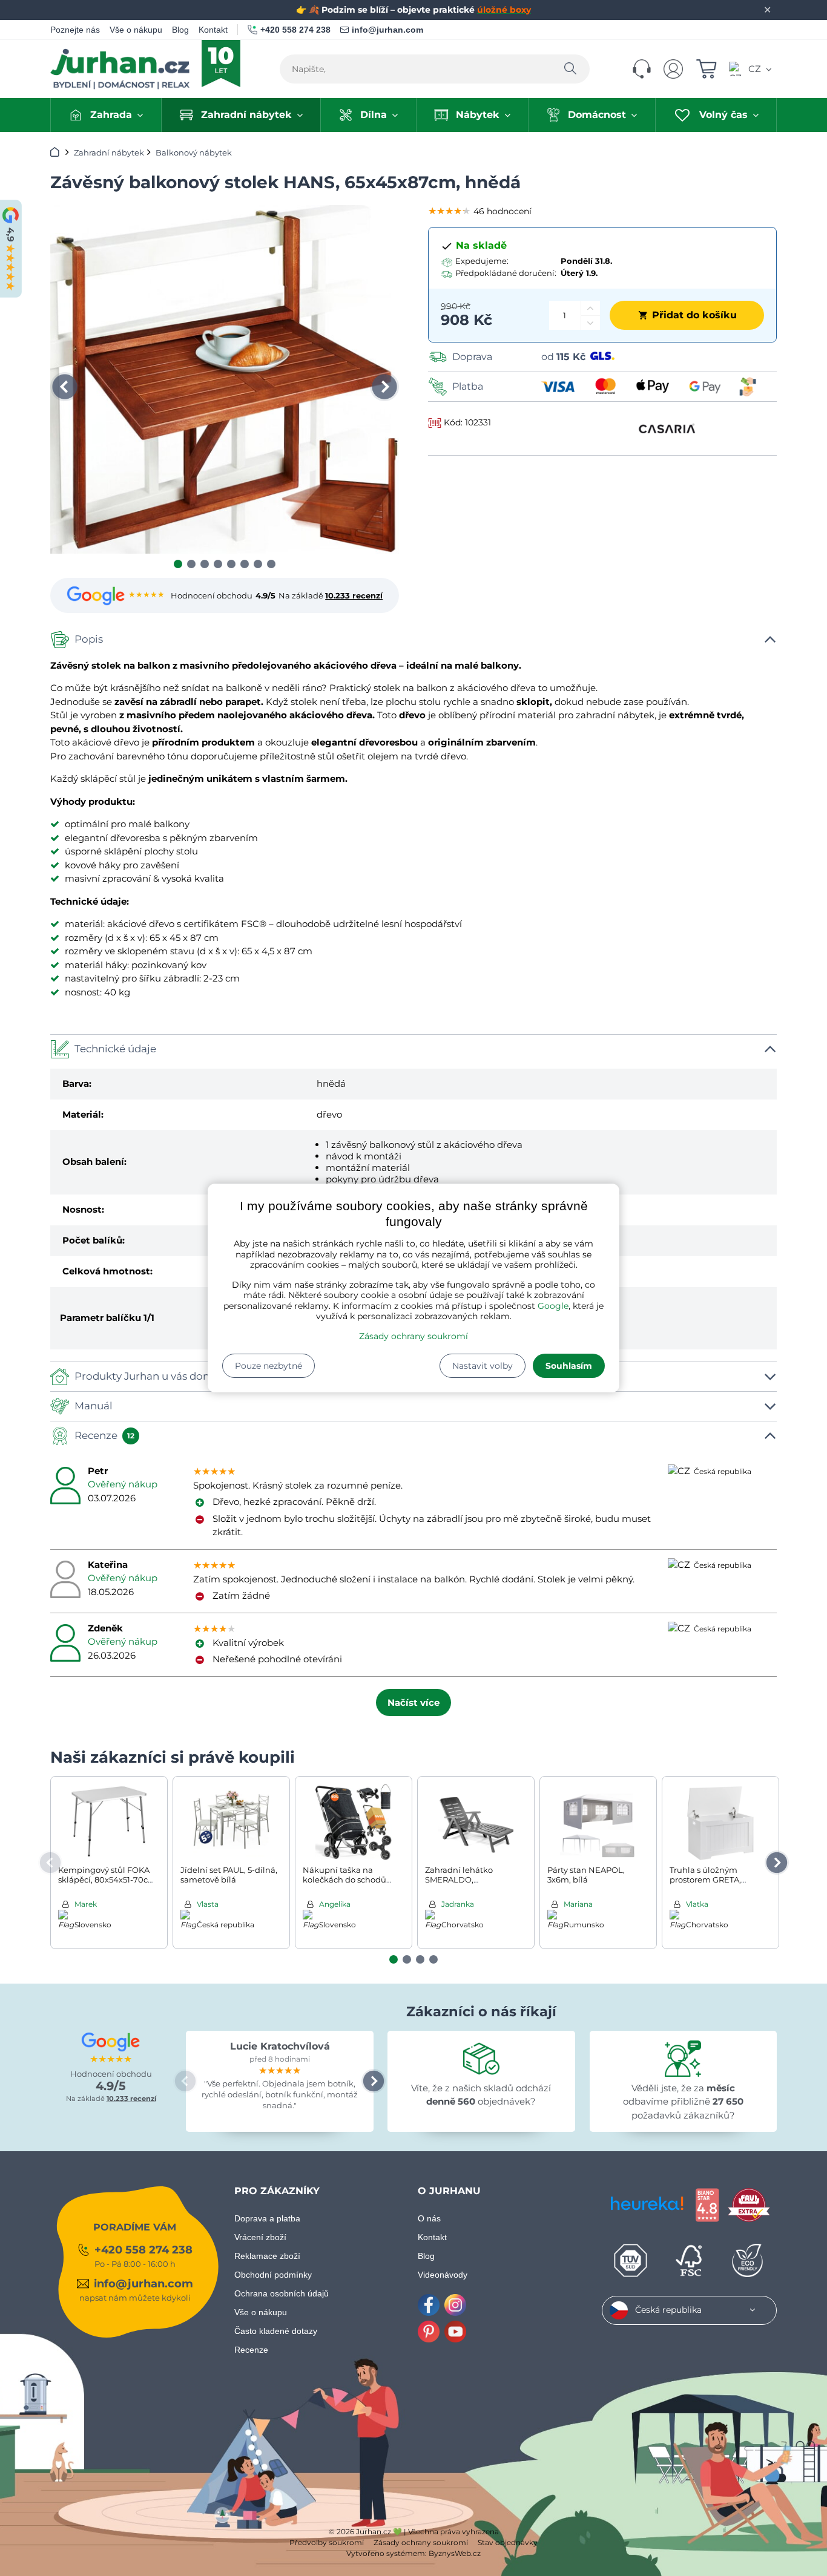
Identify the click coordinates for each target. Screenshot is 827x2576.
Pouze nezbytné (269, 1366)
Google (553, 1306)
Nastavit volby (483, 1366)
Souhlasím (569, 1366)
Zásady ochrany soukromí (413, 1336)
